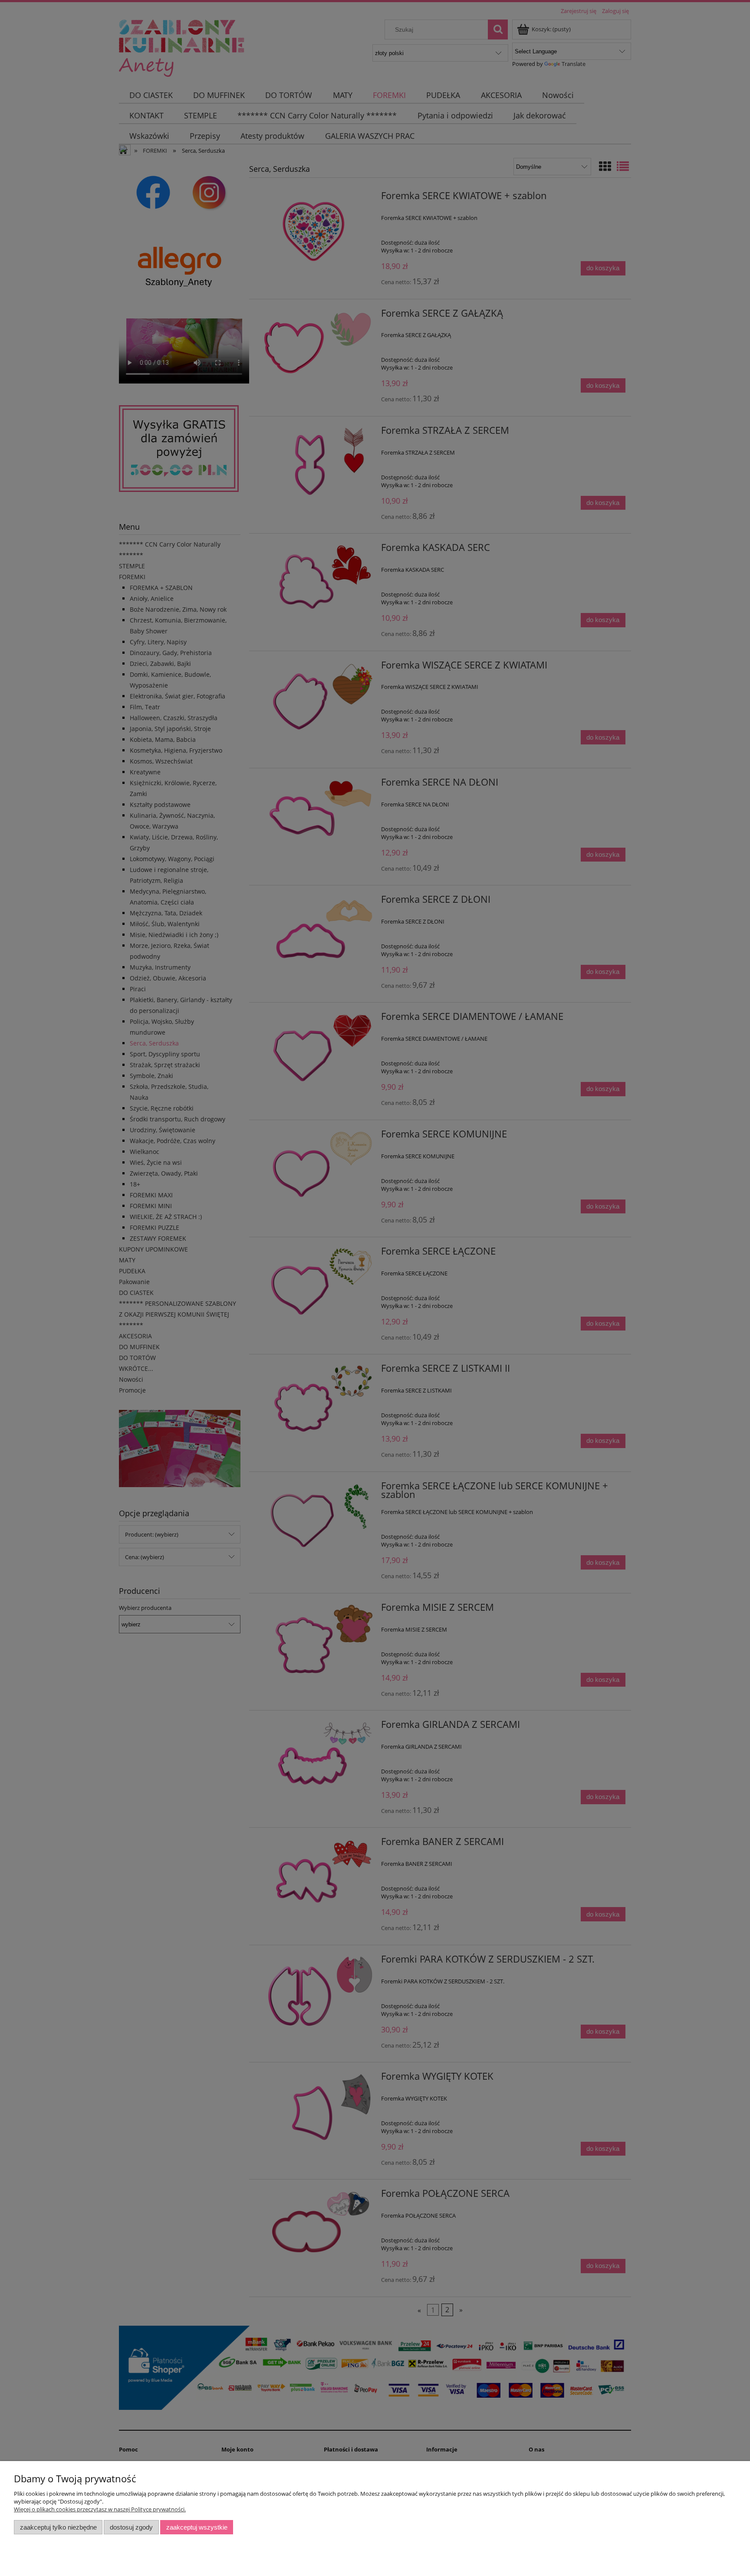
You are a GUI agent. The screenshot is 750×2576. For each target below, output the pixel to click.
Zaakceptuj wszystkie (197, 2527)
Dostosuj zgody (131, 2527)
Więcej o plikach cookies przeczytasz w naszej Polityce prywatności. (100, 2509)
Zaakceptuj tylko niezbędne (58, 2527)
